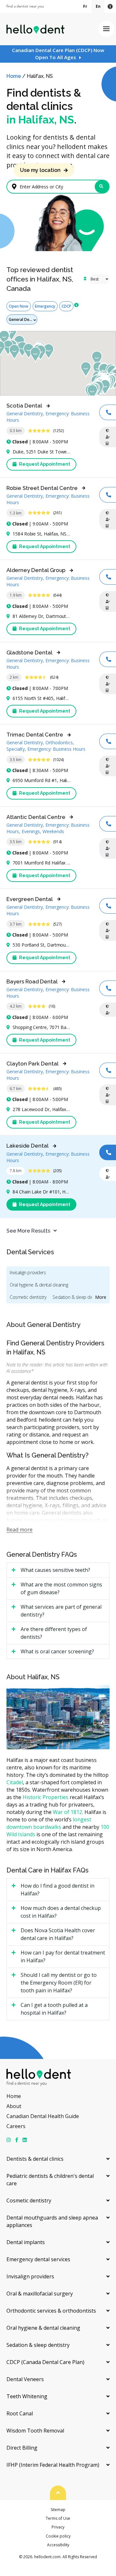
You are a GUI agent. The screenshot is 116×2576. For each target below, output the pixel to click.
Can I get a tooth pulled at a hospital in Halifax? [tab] (54, 2009)
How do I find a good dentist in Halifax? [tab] (58, 1890)
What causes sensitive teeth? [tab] (55, 1570)
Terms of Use (58, 2518)
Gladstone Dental (29, 652)
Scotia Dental (24, 406)
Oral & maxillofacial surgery (40, 2294)
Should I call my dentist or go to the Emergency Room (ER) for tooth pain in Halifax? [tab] (59, 1983)
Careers (16, 2126)
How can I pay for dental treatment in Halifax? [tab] (63, 1956)
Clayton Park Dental (33, 1064)
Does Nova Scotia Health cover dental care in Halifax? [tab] (58, 1934)
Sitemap (58, 2510)
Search (102, 187)
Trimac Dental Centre (35, 735)
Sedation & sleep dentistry (78, 1297)
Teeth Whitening (27, 2396)
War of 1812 (68, 1812)
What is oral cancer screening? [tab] (57, 1651)
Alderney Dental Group (36, 570)
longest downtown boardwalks (49, 1823)
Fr (85, 6)
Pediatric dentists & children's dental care (50, 2180)
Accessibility (58, 2545)
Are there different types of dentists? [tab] (54, 1633)
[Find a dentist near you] (25, 7)
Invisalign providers (28, 1272)
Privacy (58, 2527)
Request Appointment (44, 464)
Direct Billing (22, 2448)
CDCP (66, 306)
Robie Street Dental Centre (42, 488)
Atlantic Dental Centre (36, 817)
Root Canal (20, 2413)
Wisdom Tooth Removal (35, 2431)
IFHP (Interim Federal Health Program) (53, 2465)
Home (14, 76)
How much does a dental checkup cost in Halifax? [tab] (61, 1912)
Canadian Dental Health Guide (43, 2116)
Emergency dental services (38, 2259)
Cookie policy (58, 2536)
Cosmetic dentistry (28, 1297)
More (101, 1297)
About (14, 2106)
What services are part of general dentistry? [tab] (61, 1611)
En (98, 6)
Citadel (15, 1782)
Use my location (40, 170)
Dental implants (26, 2242)
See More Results (28, 1231)
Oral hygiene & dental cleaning (39, 1285)
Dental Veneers (25, 2379)
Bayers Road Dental (32, 981)
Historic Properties (45, 1797)
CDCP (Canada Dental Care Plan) (45, 2362)
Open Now (19, 306)
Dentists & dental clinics (35, 2159)
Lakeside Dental (28, 1146)
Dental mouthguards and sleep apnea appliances (52, 2221)
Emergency (45, 306)
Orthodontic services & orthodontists (51, 2311)
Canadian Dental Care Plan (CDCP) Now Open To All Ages (58, 54)
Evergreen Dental (30, 899)
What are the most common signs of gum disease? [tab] (61, 1588)
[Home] (35, 29)
